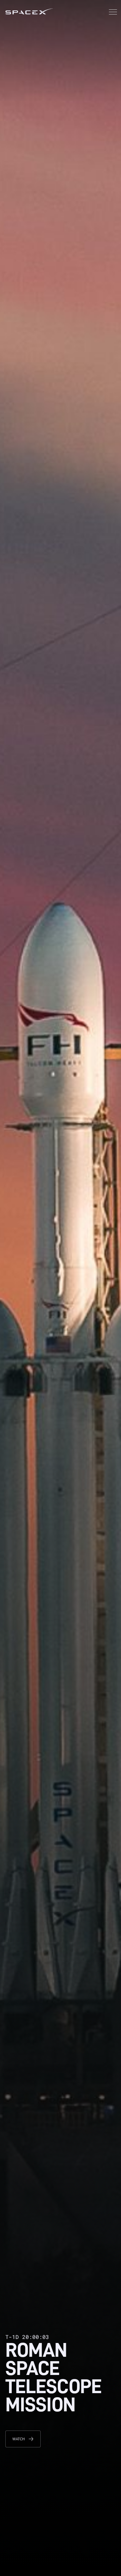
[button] (113, 13)
